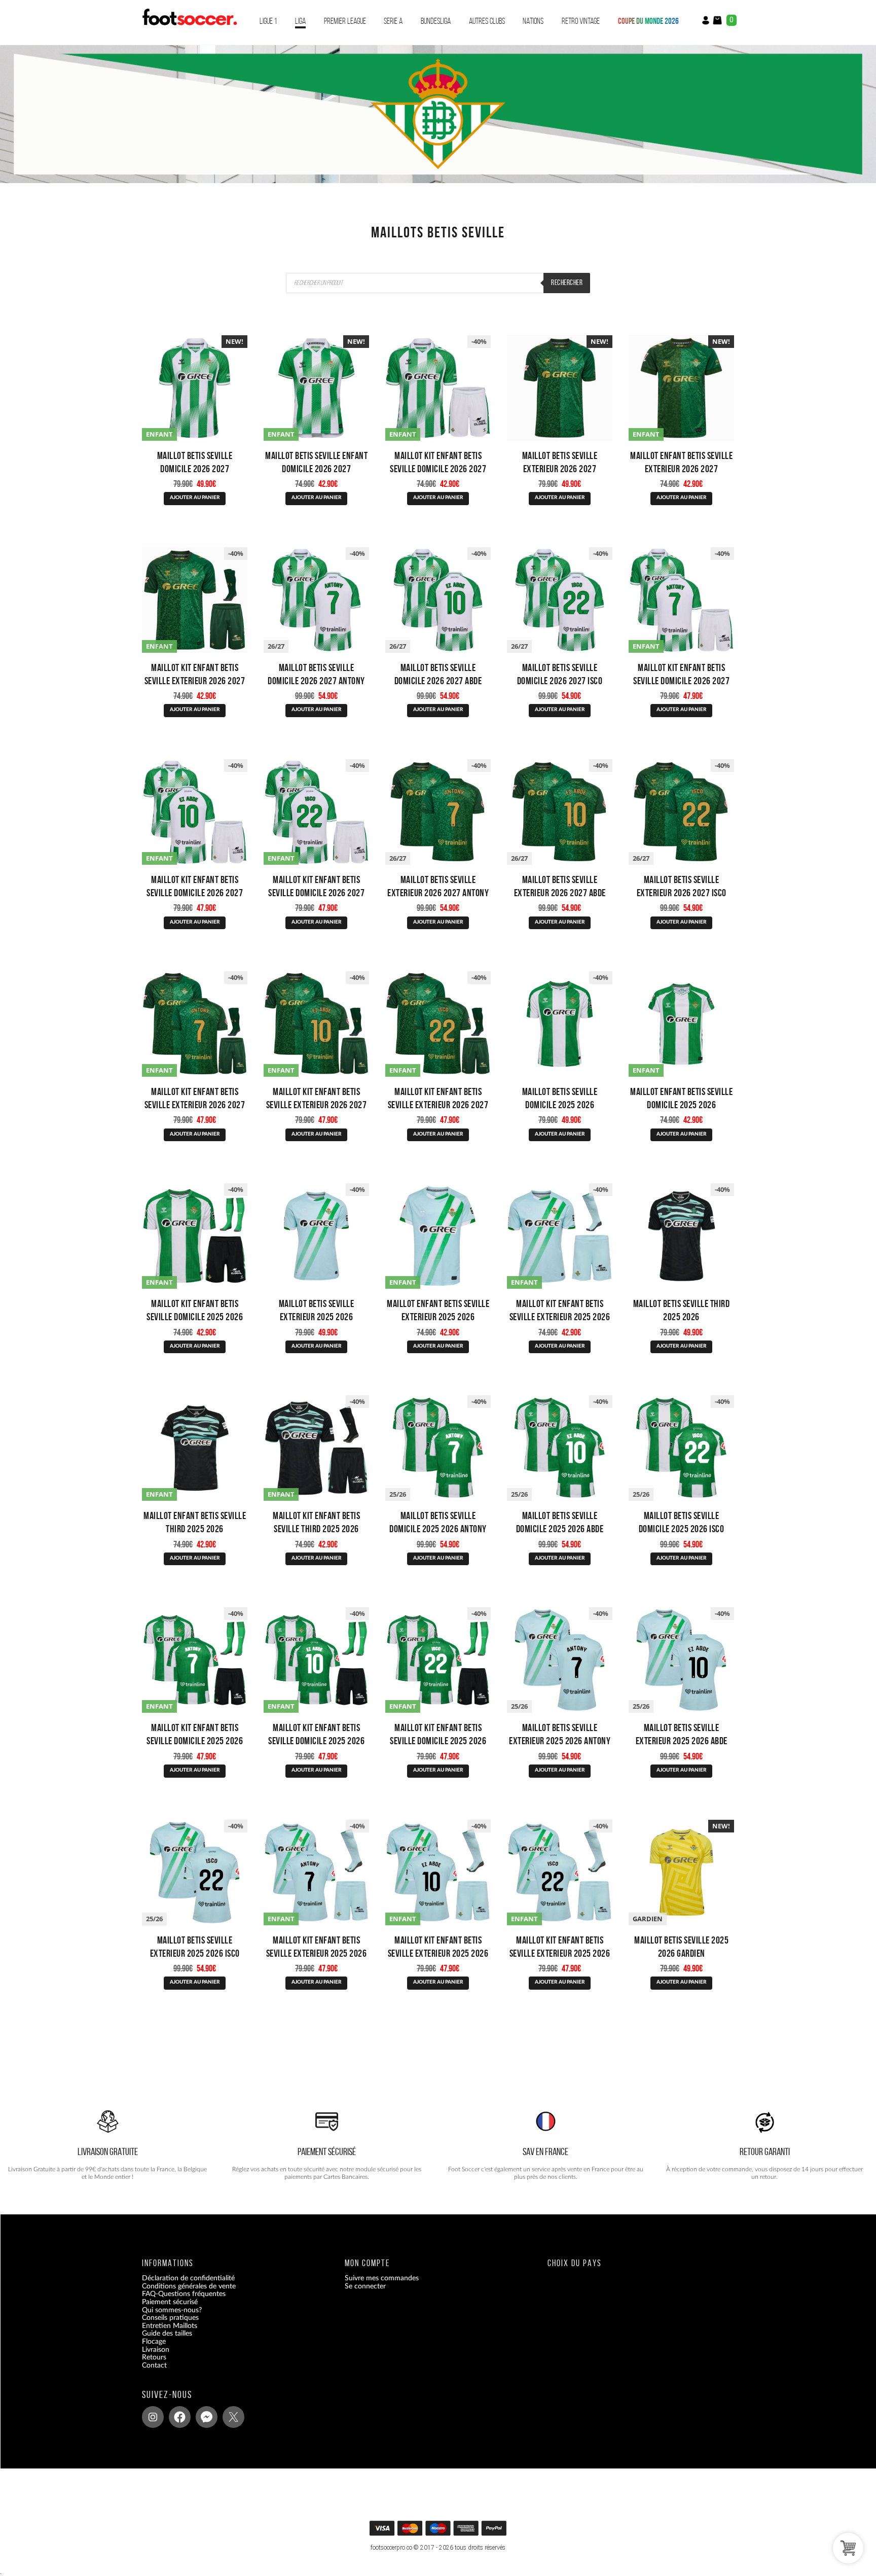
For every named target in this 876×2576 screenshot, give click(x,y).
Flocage (154, 2342)
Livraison (156, 2350)
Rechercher (567, 283)
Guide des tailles (167, 2334)
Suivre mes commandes (382, 2278)
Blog (149, 2373)
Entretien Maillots (170, 2326)
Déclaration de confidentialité (188, 2278)
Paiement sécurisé (170, 2302)
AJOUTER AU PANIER (195, 498)
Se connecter (365, 2286)
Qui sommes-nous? (172, 2310)
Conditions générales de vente (189, 2286)
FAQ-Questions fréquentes (184, 2294)
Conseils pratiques (170, 2318)
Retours (154, 2357)
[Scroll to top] (439, 2532)
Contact (154, 2366)
